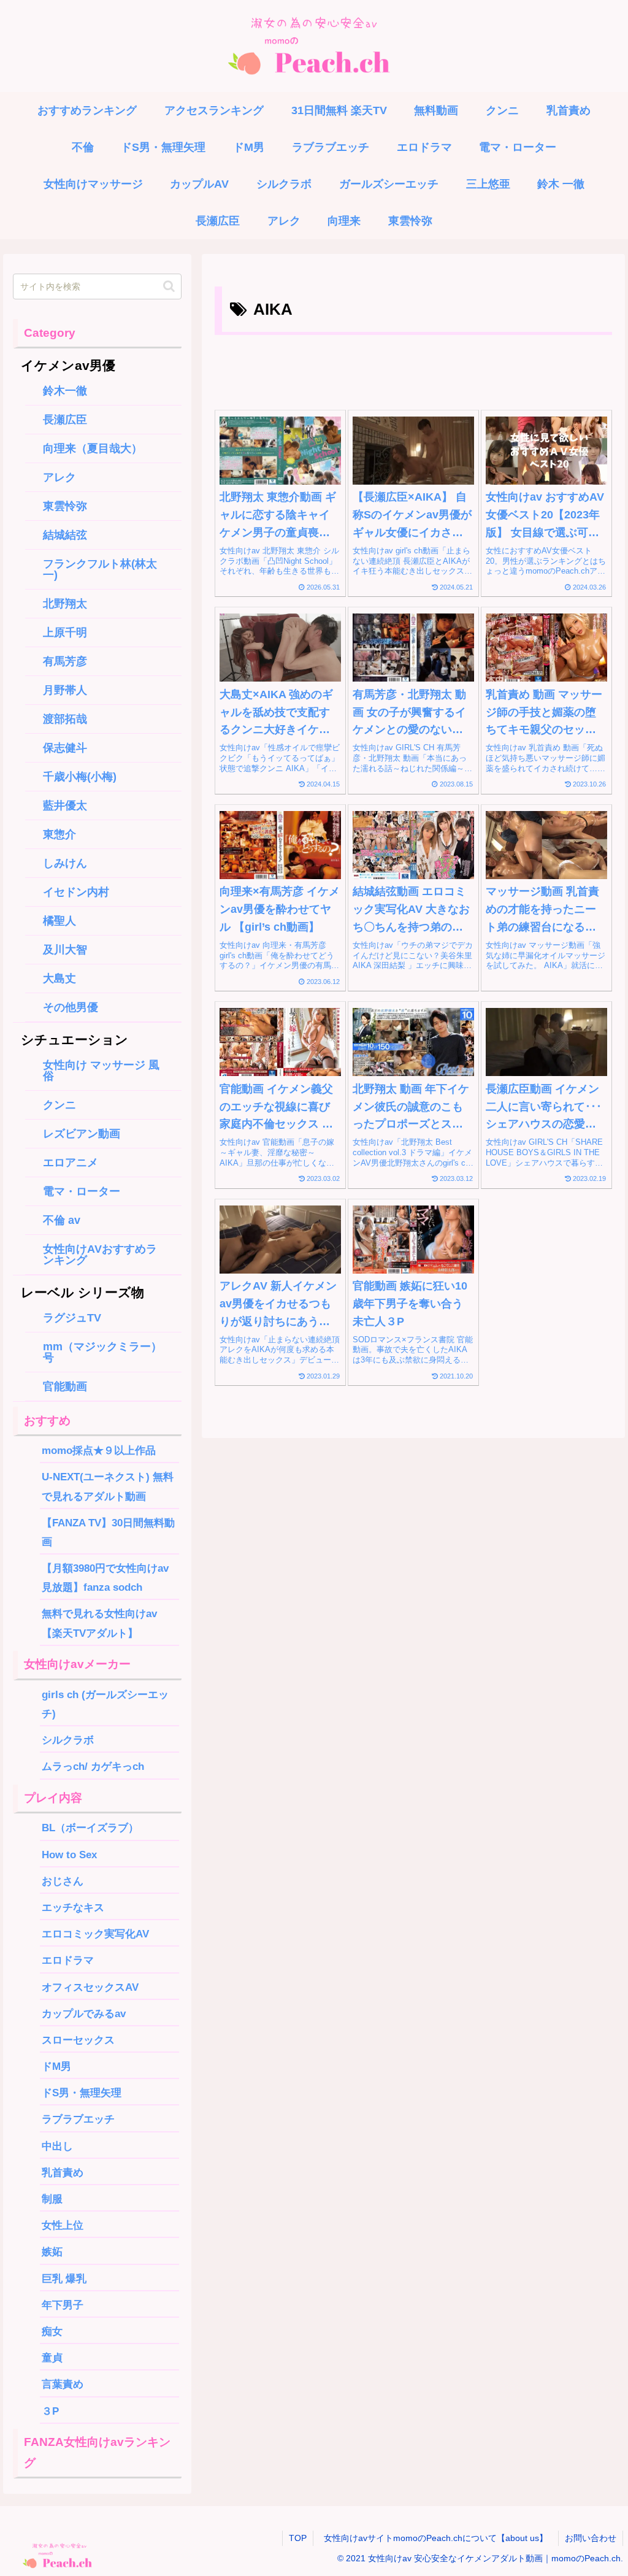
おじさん (63, 1881)
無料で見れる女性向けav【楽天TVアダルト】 (99, 1623)
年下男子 (63, 2305)
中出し (57, 2146)
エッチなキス (73, 1907)
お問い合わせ (591, 2538)
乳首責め (63, 2172)
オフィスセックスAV (90, 1987)
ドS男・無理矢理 (82, 2093)
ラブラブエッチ (78, 2119)
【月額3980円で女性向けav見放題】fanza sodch (105, 1578)
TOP (298, 2538)
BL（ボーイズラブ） (90, 1828)
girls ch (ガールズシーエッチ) (105, 1704)
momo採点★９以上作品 (99, 1450)
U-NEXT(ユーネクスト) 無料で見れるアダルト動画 (108, 1486)
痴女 (52, 2331)
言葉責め (63, 2384)
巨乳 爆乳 (64, 2278)
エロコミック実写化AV (95, 1934)
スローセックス (78, 2040)
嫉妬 (52, 2251)
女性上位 (63, 2225)
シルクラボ (68, 1740)
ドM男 (56, 2066)
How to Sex (69, 1855)
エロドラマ (68, 1960)
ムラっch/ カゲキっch (93, 1766)
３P (56, 2411)
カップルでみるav (84, 2013)
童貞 (52, 2358)
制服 (52, 2199)
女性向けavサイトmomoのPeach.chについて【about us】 (440, 2538)
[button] (169, 286)
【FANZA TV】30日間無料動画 (108, 1532)
